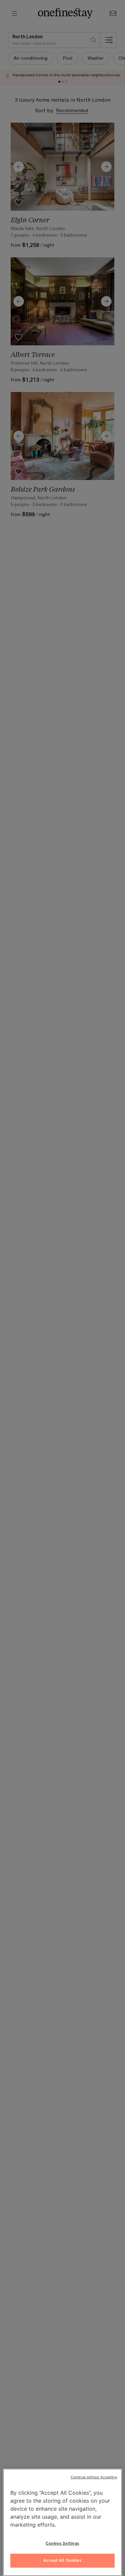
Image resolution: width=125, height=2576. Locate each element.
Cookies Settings (62, 2543)
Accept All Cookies (62, 2560)
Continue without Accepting (94, 2477)
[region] (62, 2522)
